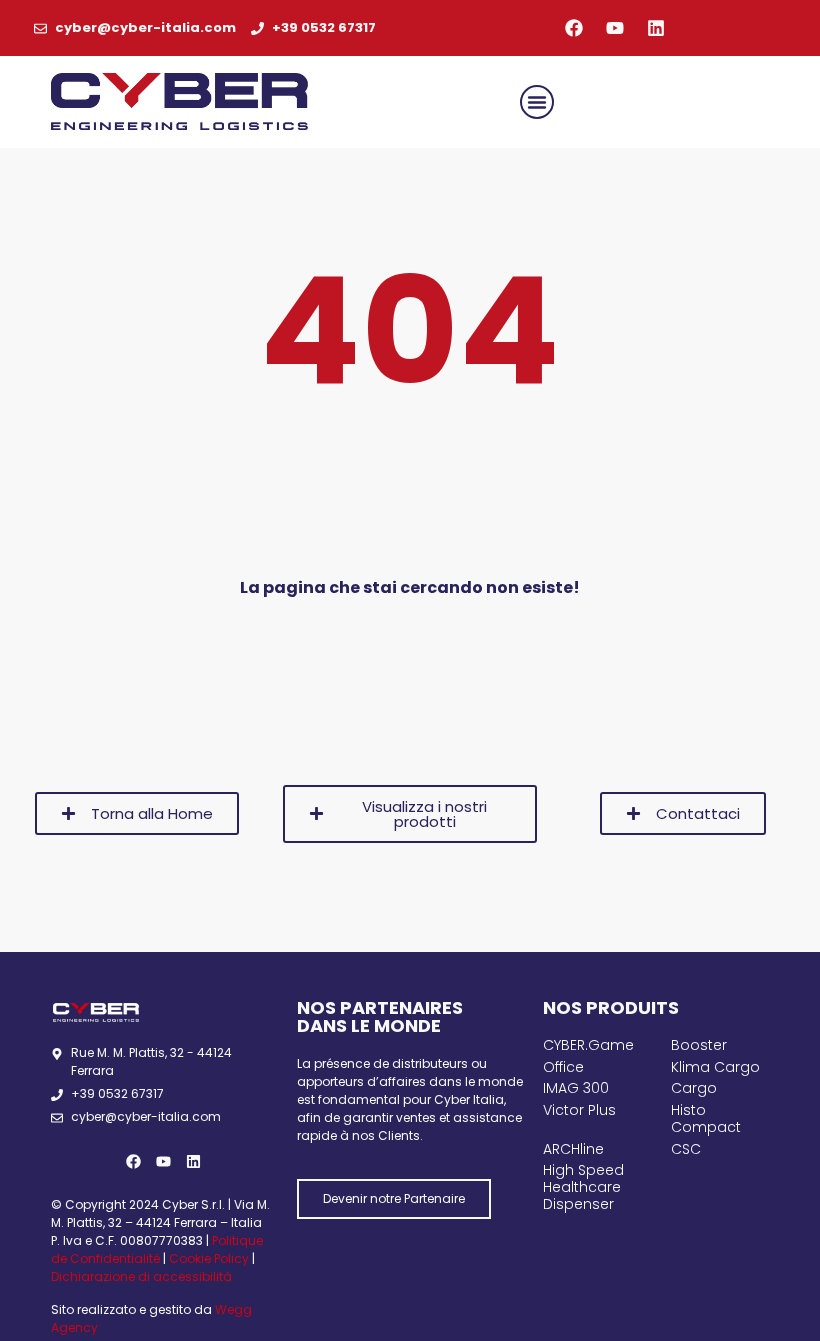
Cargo (694, 1088)
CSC (686, 1149)
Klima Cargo (715, 1067)
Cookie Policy (209, 1258)
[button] (537, 102)
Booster (699, 1045)
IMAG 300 (576, 1088)
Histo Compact (706, 1118)
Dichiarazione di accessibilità (141, 1276)
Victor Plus (579, 1110)
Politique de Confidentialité (157, 1249)
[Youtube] (615, 28)
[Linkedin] (656, 28)
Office (563, 1067)
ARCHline (573, 1149)
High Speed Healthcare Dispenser (583, 1187)
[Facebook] (574, 28)
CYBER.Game (588, 1045)
